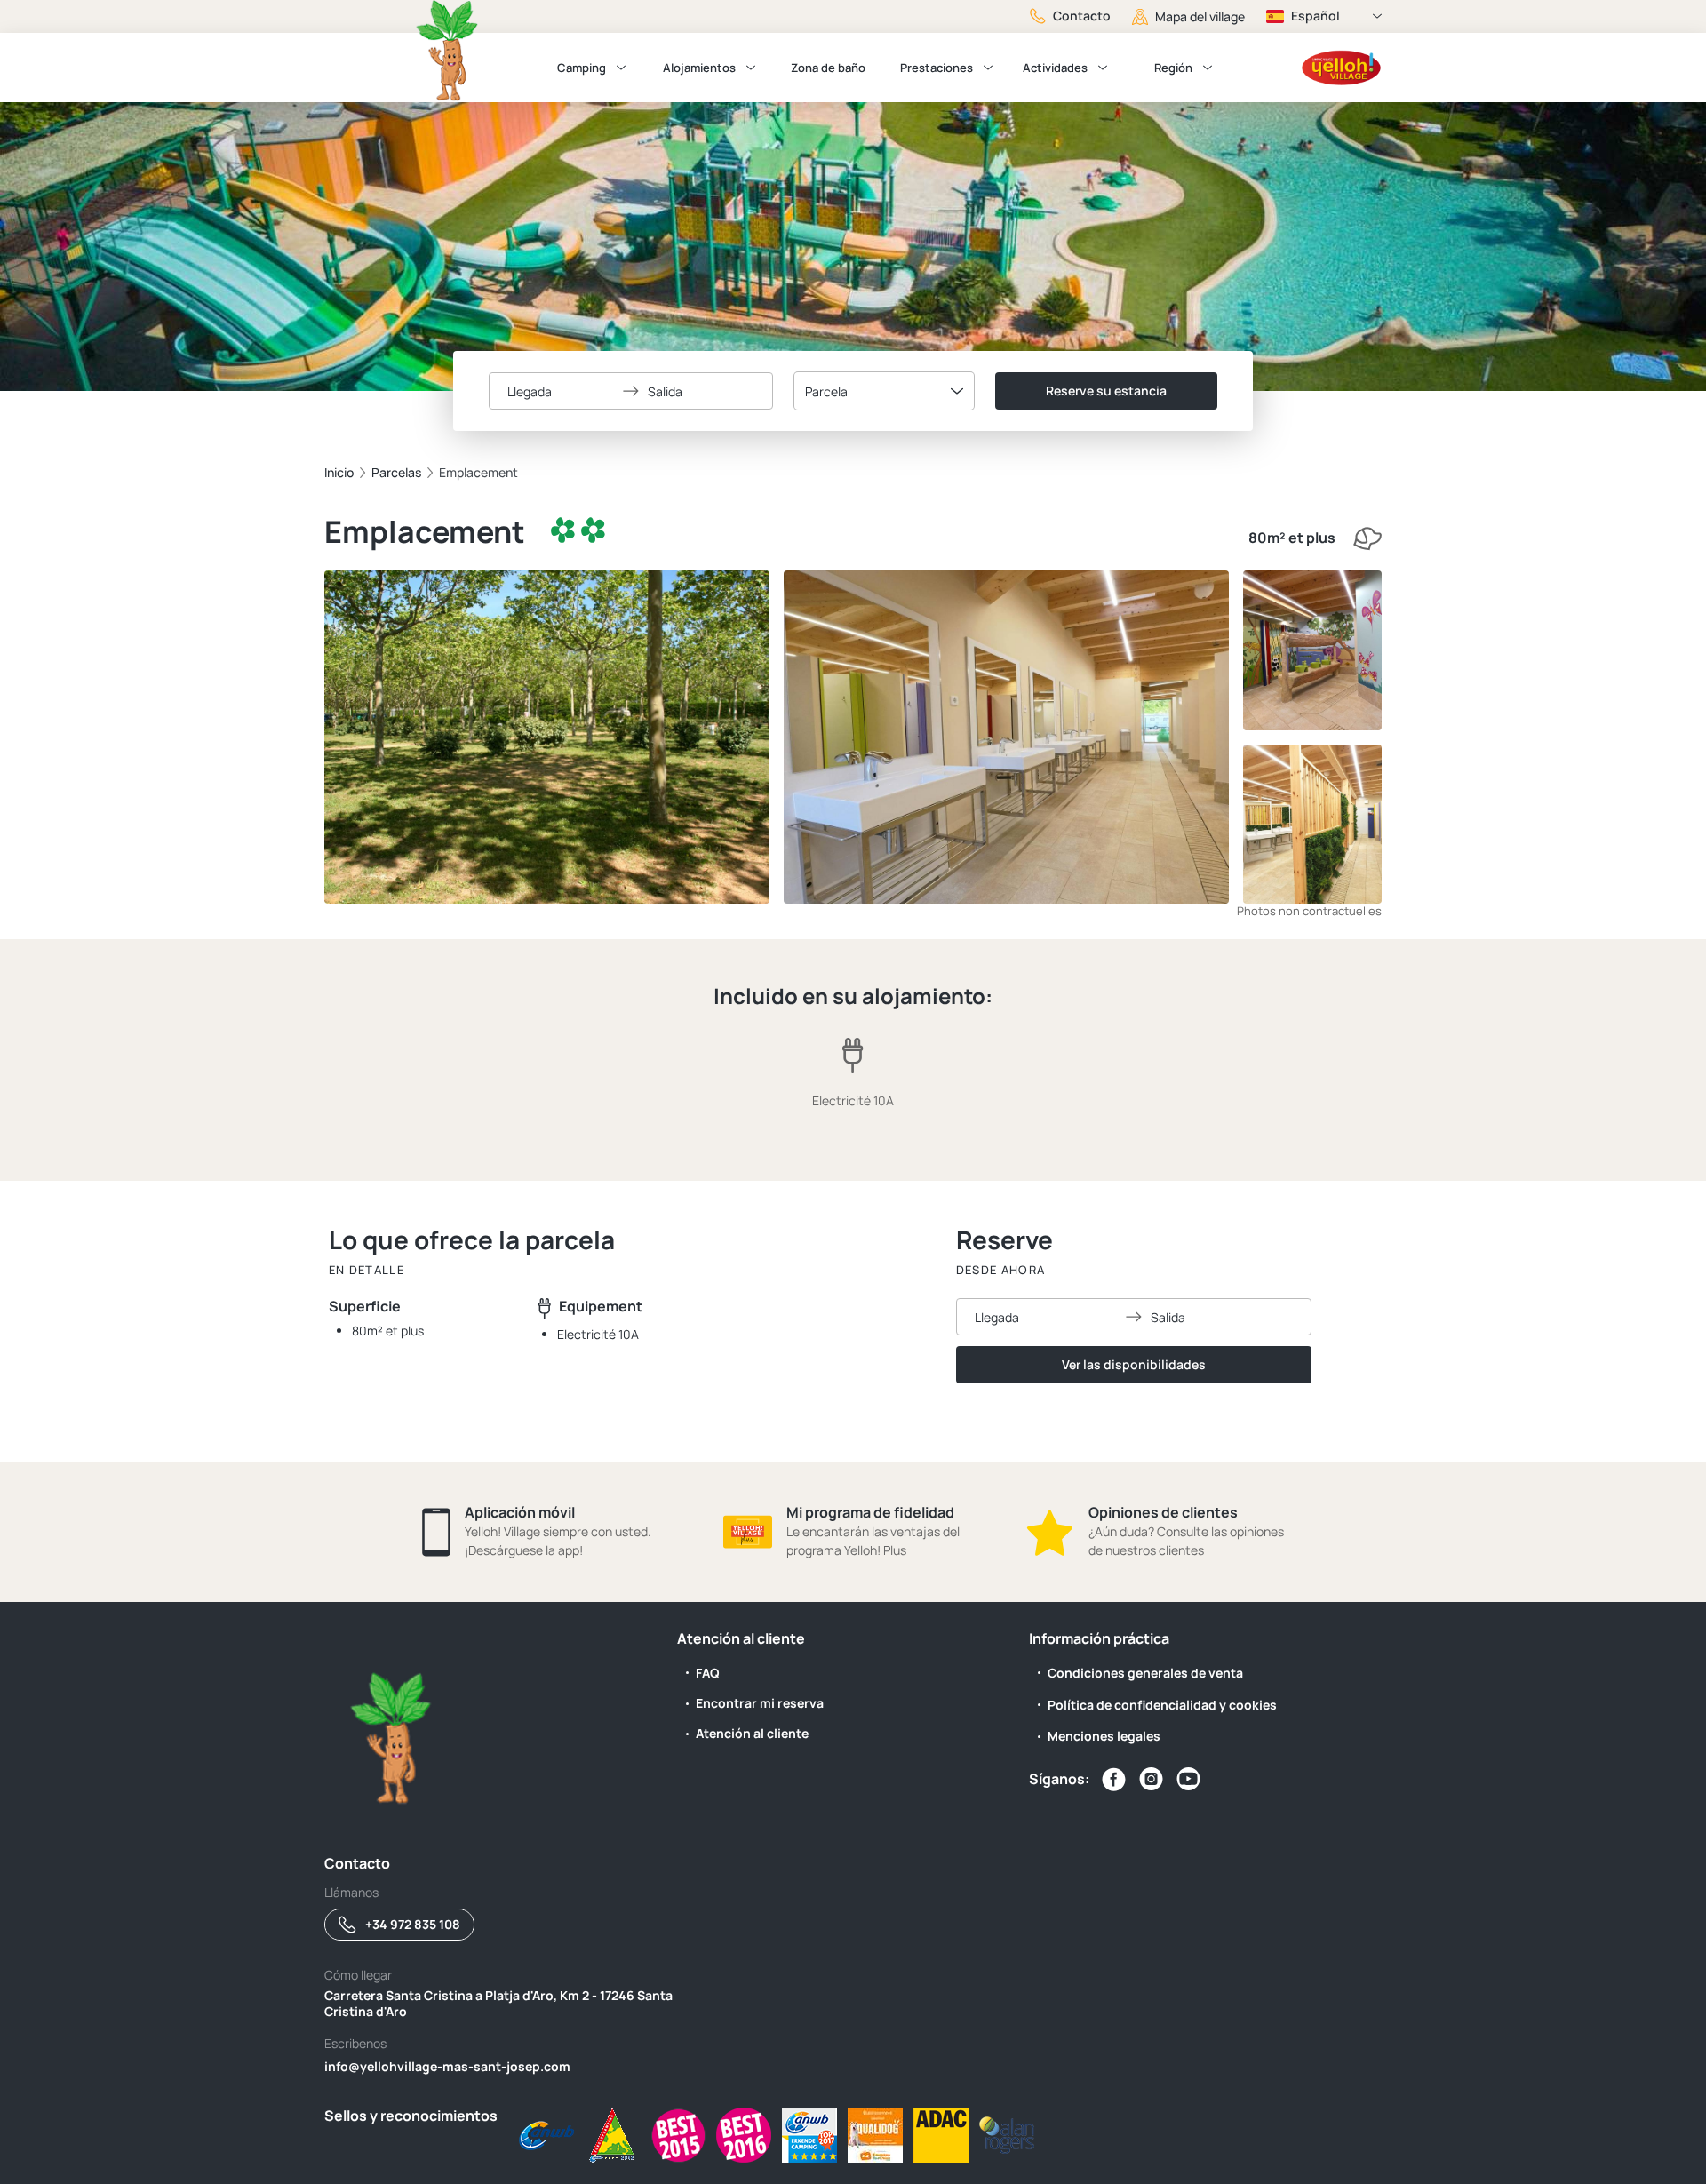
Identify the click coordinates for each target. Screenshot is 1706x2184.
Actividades (1055, 68)
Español (1315, 16)
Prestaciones (937, 68)
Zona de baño (828, 68)
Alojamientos (699, 68)
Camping (582, 68)
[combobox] (884, 391)
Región (1173, 68)
